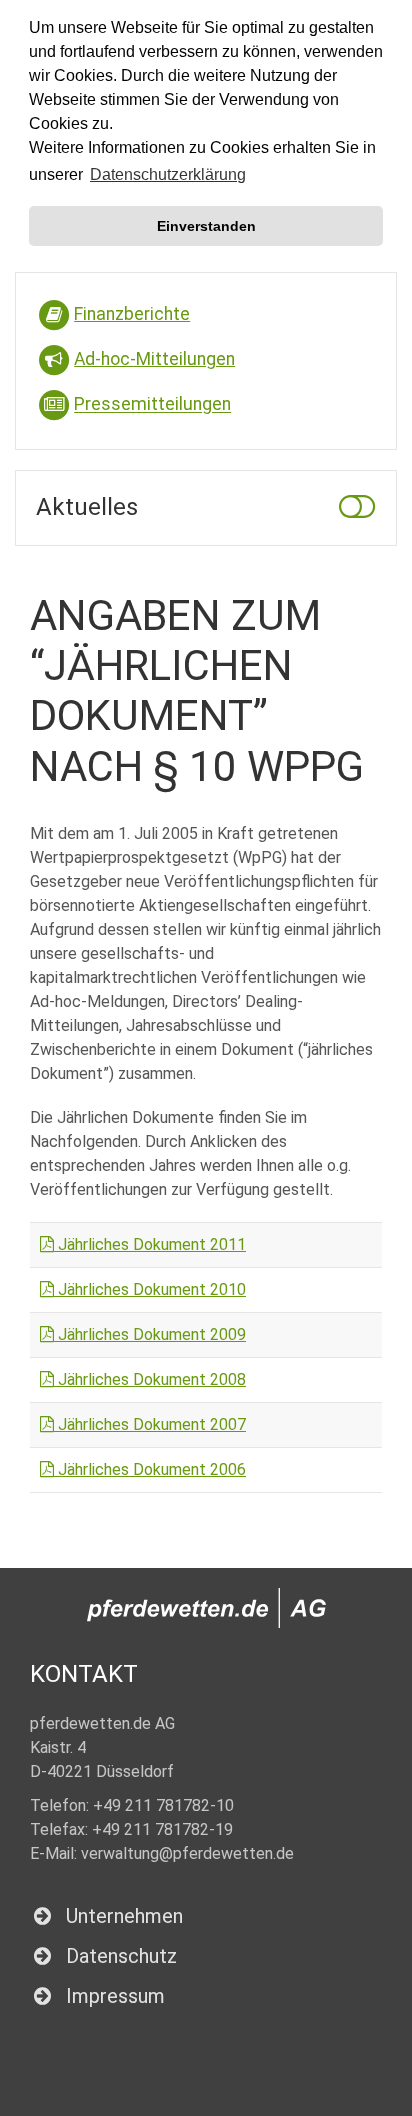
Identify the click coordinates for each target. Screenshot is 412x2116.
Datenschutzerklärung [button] (168, 174)
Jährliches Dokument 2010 (150, 1289)
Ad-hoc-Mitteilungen (154, 359)
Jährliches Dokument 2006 (150, 1469)
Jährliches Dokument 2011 (150, 1244)
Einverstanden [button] (206, 226)
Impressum (115, 1996)
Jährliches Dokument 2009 (150, 1334)
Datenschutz (121, 1956)
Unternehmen (124, 1916)
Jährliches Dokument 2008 (150, 1379)
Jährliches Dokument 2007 (150, 1424)
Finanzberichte (132, 314)
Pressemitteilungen (152, 405)
